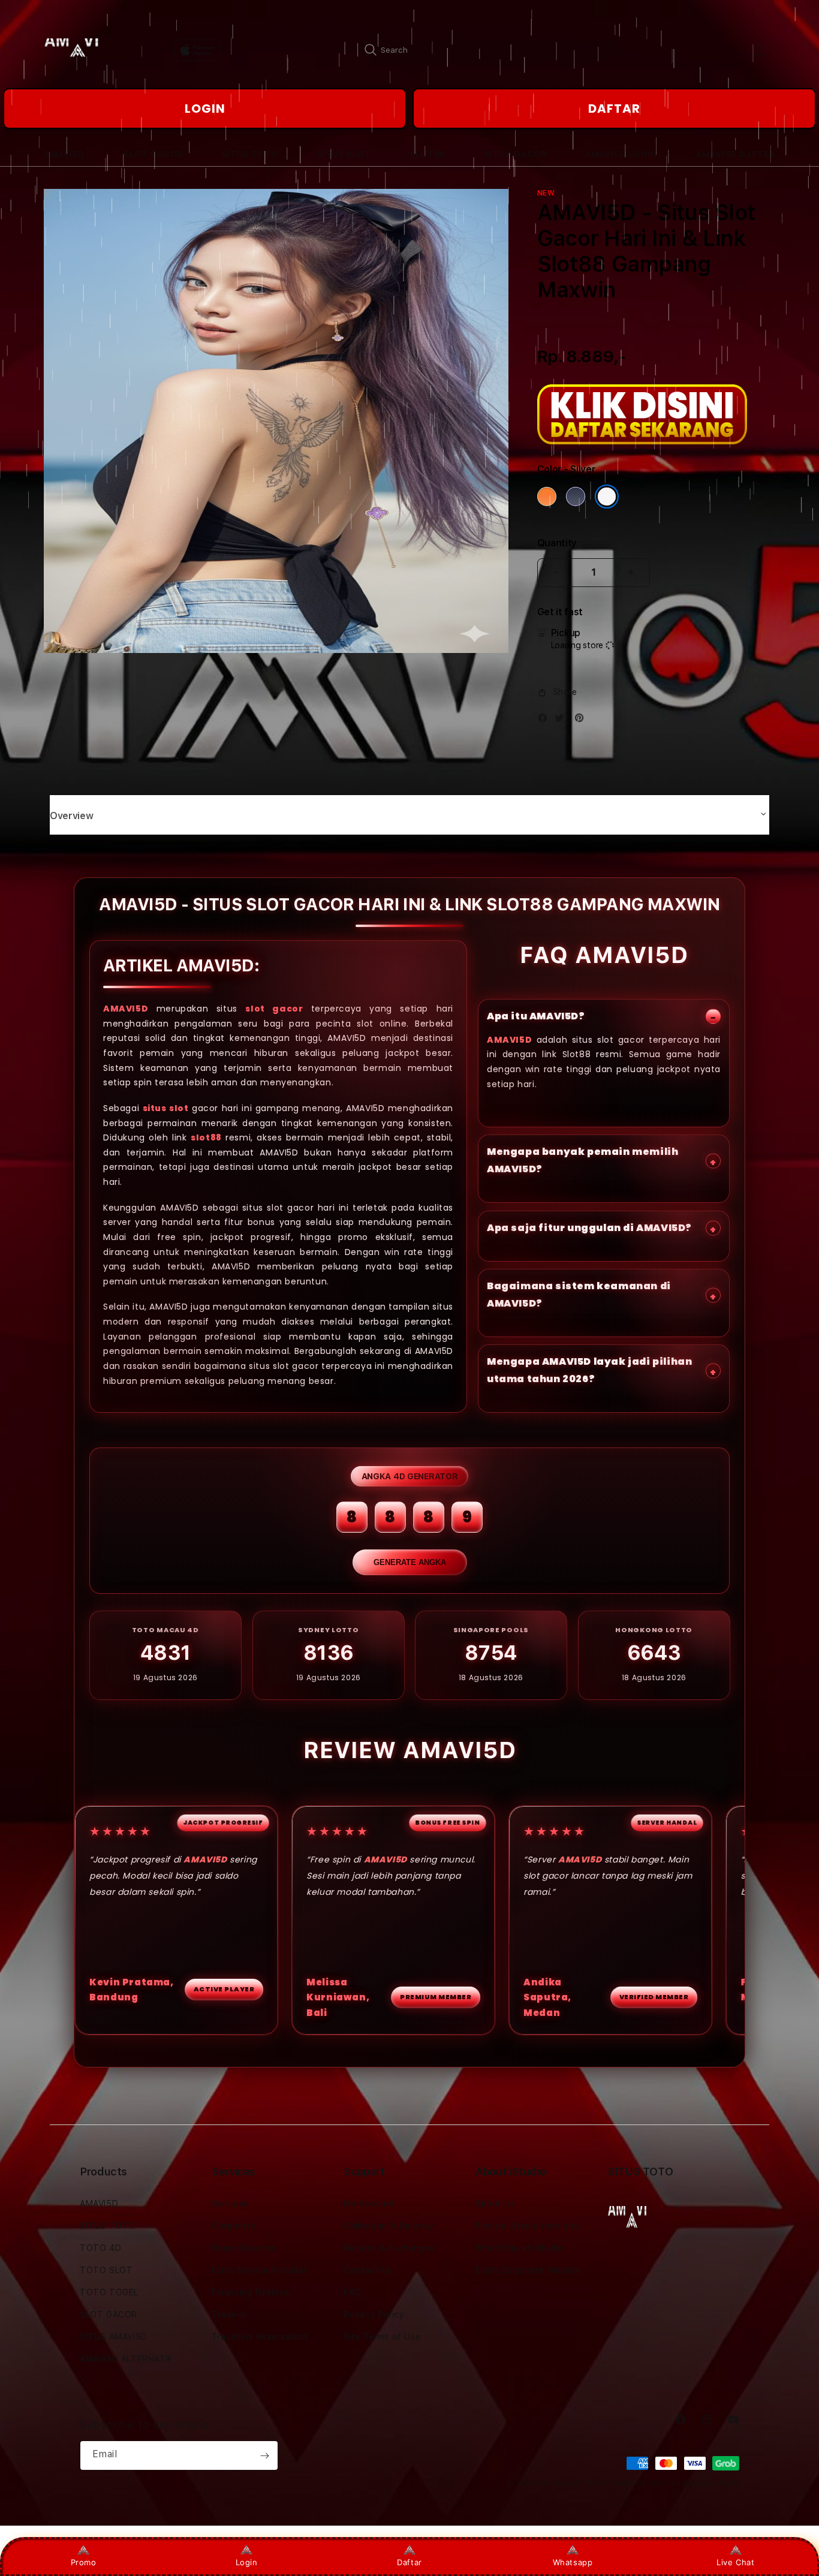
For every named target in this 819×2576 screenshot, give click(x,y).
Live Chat (735, 2562)
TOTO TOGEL (109, 2292)
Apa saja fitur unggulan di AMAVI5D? (589, 1228)
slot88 (206, 1137)
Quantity (557, 543)
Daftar (409, 2562)
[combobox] (487, 50)
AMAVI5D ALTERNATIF (127, 2359)
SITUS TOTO (108, 2226)
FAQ (353, 2292)
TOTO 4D (100, 2248)
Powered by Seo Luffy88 (694, 2483)
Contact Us (368, 2270)
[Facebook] (546, 720)
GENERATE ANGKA (410, 1562)
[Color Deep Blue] (576, 496)
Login (247, 2562)
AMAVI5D (126, 1009)
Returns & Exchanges (389, 2248)
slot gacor (274, 1009)
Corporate (234, 2226)
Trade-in (230, 2315)
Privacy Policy (374, 2315)
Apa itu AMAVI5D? (536, 1016)
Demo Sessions (244, 2248)
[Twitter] (562, 720)
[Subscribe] (264, 2455)
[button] (64, 154)
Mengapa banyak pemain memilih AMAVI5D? (582, 1160)
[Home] (85, 50)
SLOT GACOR (109, 2315)
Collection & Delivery (389, 2226)
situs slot (166, 1108)
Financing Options (250, 2292)
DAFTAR (614, 109)
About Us (495, 2204)
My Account (369, 2204)
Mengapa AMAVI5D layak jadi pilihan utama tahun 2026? (589, 1370)
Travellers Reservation (260, 2337)
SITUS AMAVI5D (114, 2337)
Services (230, 2204)
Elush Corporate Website (529, 2270)
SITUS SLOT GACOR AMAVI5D (594, 2483)
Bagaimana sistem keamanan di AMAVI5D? (579, 1295)
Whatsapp (573, 2562)
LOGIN (205, 109)
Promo (84, 2562)
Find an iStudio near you (527, 2226)
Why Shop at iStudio (520, 2248)
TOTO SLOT (106, 2270)
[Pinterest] (582, 720)
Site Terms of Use (382, 2337)
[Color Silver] (607, 496)
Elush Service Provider (259, 2270)
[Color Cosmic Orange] (547, 496)
